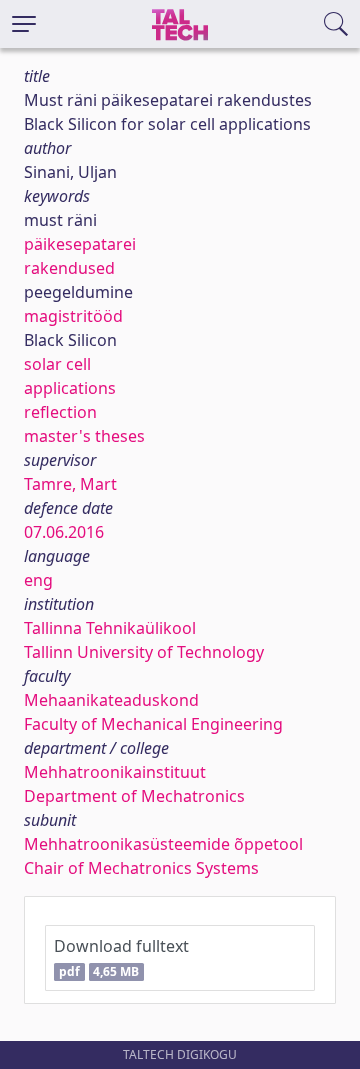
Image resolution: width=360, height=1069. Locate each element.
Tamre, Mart (70, 484)
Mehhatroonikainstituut (115, 772)
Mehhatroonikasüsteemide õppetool (163, 844)
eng (38, 580)
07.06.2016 (64, 532)
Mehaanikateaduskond (111, 700)
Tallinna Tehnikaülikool (110, 628)
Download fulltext (121, 957)
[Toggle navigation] (24, 24)
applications (70, 388)
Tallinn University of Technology (144, 652)
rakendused (69, 268)
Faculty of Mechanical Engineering (153, 724)
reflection (60, 412)
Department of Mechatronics (134, 796)
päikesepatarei (80, 244)
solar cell (57, 364)
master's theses (84, 436)
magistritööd (73, 316)
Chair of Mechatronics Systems (141, 868)
